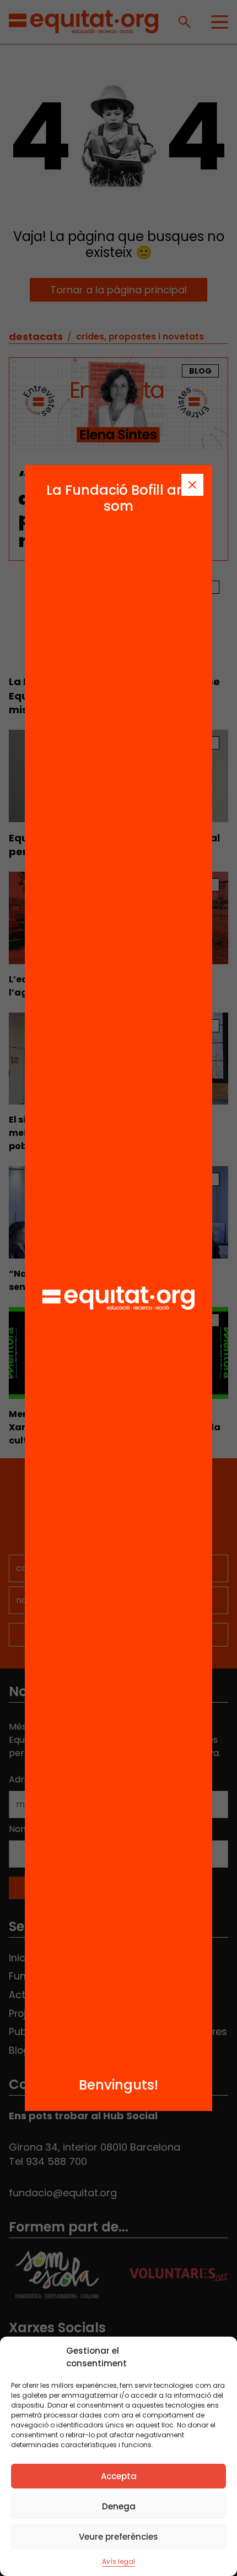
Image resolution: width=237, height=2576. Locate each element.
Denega (119, 2506)
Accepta (119, 2476)
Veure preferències (118, 2537)
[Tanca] (192, 485)
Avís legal (118, 2561)
